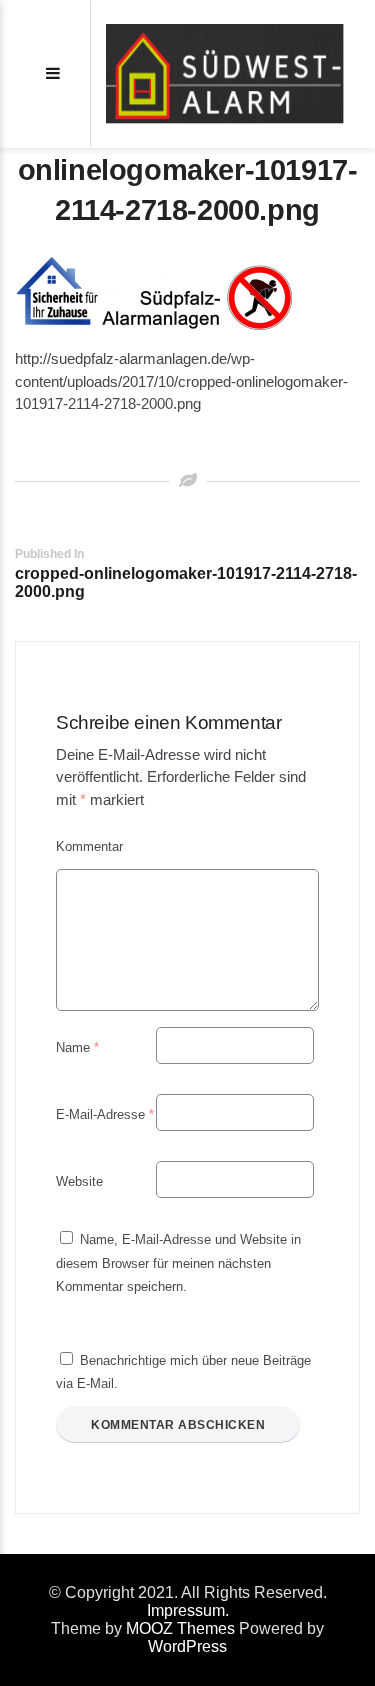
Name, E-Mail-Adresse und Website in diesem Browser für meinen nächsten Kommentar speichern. (178, 1263)
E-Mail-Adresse (105, 1114)
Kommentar (89, 846)
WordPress (187, 1646)
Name (77, 1047)
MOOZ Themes (180, 1628)
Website (79, 1181)
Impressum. (188, 1610)
